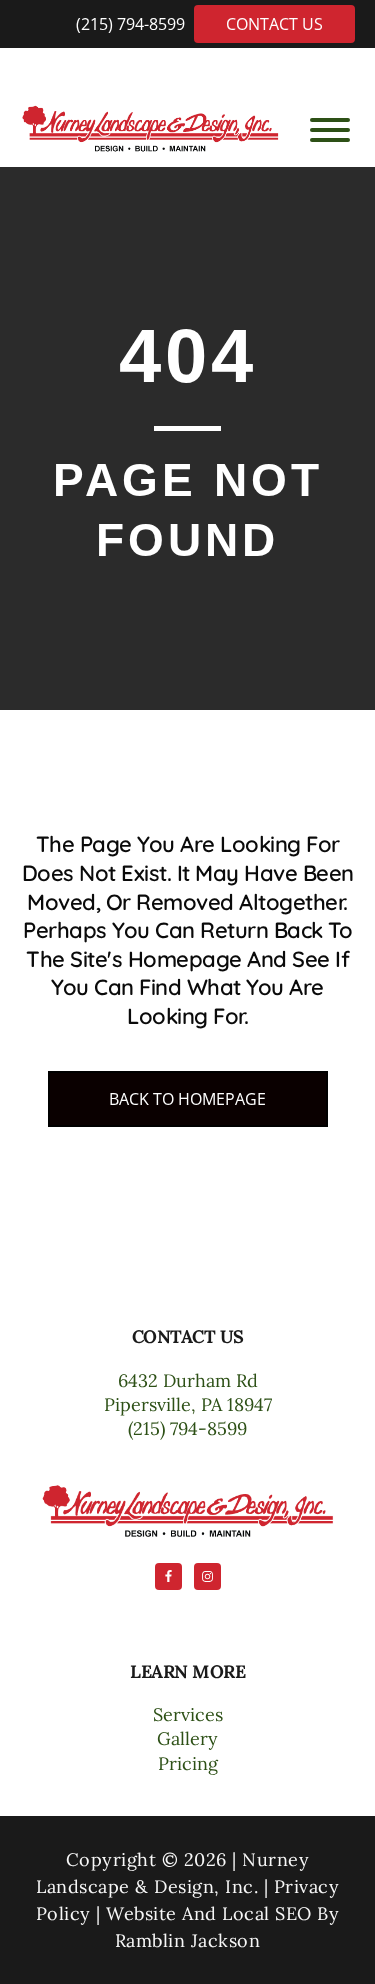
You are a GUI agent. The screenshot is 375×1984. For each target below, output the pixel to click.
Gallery (187, 1738)
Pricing (188, 1763)
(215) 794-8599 (132, 24)
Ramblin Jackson (188, 1940)
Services (188, 1714)
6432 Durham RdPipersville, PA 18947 (188, 1392)
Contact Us (274, 24)
